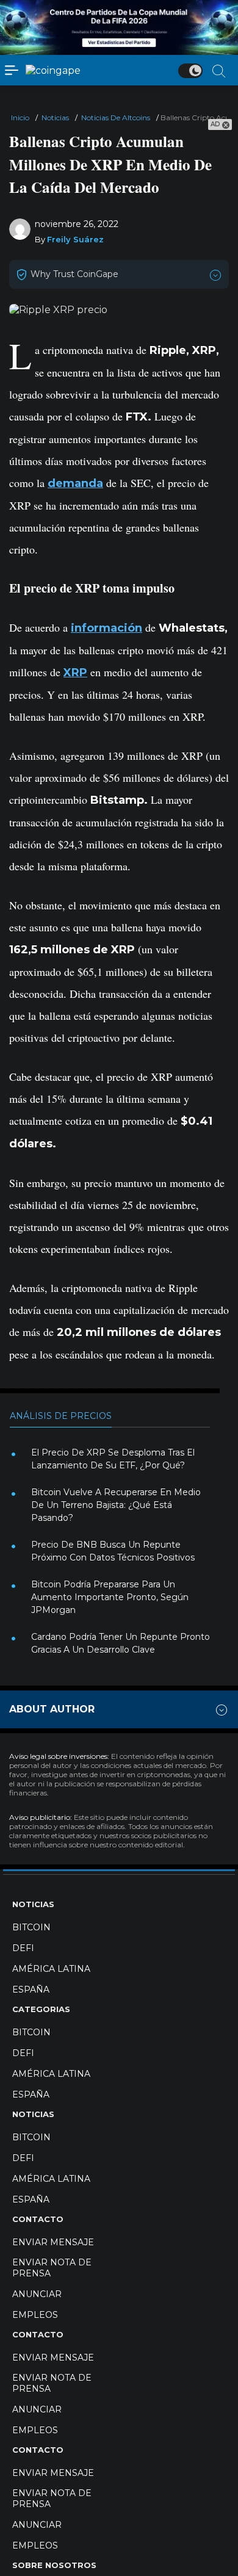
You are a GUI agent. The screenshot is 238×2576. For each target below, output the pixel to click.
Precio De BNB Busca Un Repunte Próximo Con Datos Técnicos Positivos (113, 1551)
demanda (75, 483)
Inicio (20, 117)
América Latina (51, 1969)
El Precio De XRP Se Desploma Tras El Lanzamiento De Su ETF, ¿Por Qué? (113, 1459)
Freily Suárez (75, 239)
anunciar (37, 2294)
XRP (75, 673)
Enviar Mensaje (53, 2242)
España (31, 1990)
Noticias (55, 117)
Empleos (35, 2315)
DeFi (23, 1948)
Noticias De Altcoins (116, 117)
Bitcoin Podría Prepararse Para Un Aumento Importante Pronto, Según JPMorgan (110, 1597)
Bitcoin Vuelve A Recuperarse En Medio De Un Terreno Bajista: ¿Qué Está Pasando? (116, 1505)
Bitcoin (31, 1927)
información (106, 628)
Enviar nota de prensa (52, 2268)
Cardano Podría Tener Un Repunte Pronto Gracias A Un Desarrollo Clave (121, 1643)
